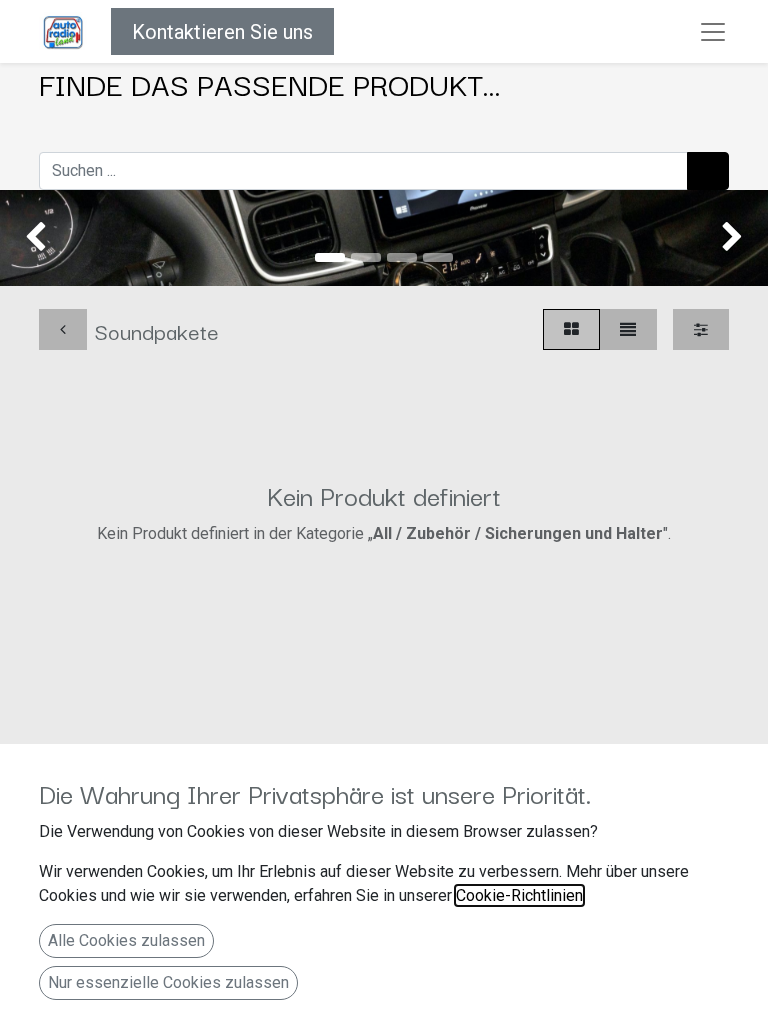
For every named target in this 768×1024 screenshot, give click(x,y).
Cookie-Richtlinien (519, 895)
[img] (30, 238)
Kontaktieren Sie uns (222, 32)
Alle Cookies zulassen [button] (126, 940)
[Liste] (628, 329)
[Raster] (571, 329)
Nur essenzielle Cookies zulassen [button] (168, 982)
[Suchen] (708, 171)
